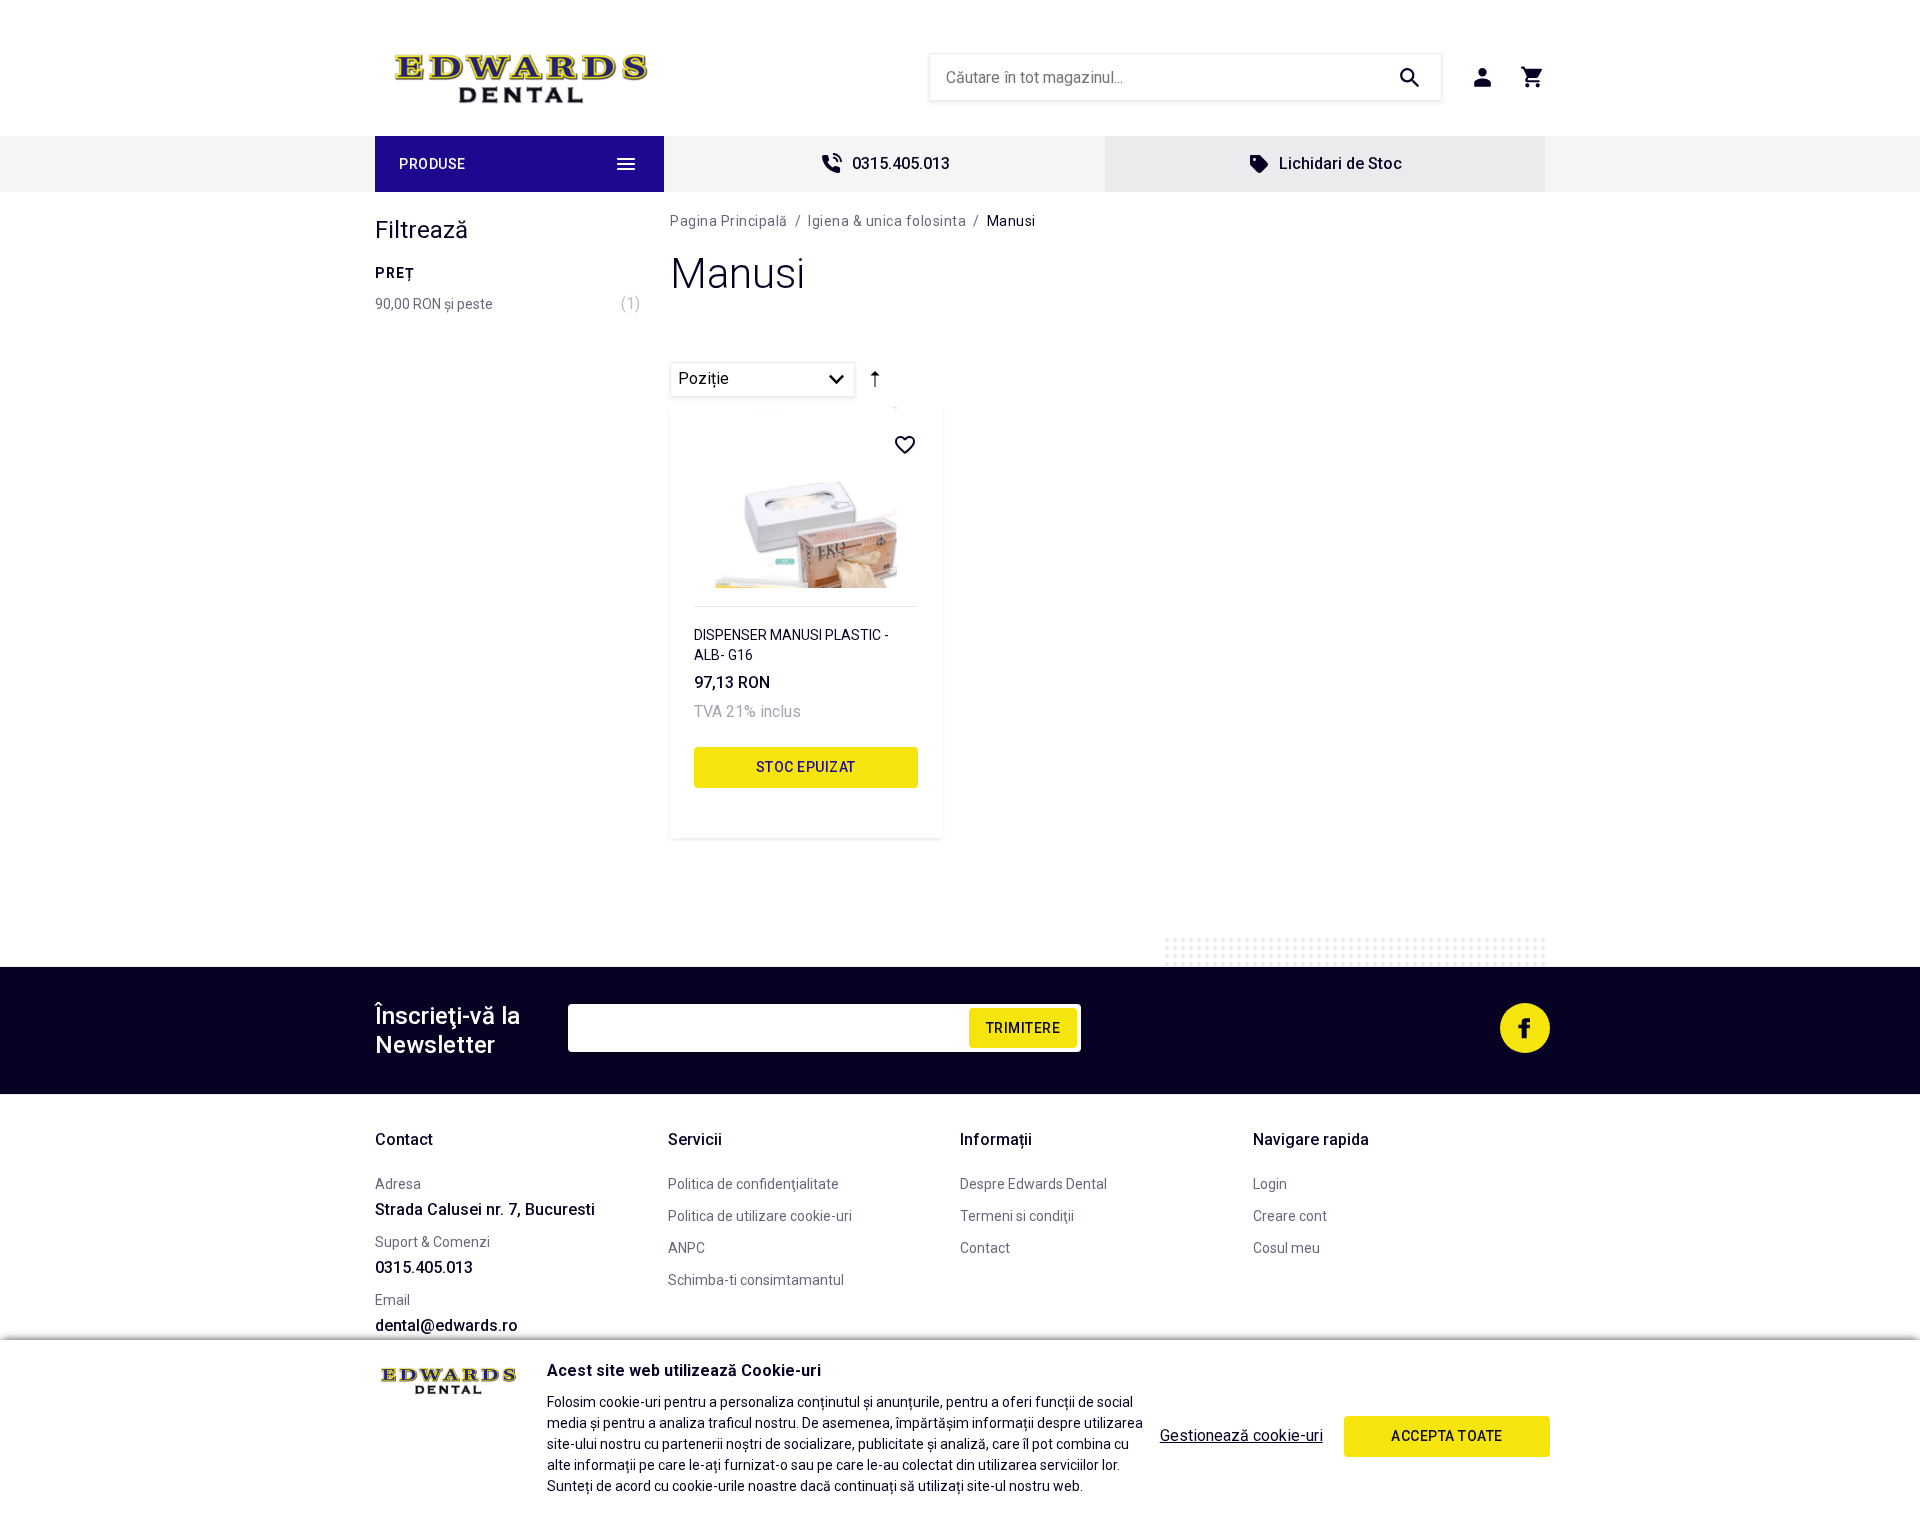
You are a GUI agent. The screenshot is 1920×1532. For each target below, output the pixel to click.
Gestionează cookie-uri (1241, 1435)
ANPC (686, 1248)
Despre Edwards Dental (1033, 1184)
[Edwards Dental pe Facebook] (1525, 1028)
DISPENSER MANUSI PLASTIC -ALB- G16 (791, 645)
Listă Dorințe (904, 444)
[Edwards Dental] (521, 78)
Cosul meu (1286, 1248)
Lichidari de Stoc (1340, 163)
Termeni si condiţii (1017, 1216)
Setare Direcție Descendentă (875, 383)
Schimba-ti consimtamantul (756, 1280)
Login (1270, 1184)
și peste (434, 304)
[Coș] (1532, 77)
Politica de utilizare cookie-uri (760, 1216)
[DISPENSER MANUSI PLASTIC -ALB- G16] (806, 497)
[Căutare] (1409, 77)
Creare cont (1290, 1216)
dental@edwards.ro (446, 1325)
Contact (985, 1248)
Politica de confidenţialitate (753, 1184)
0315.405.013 (901, 163)
